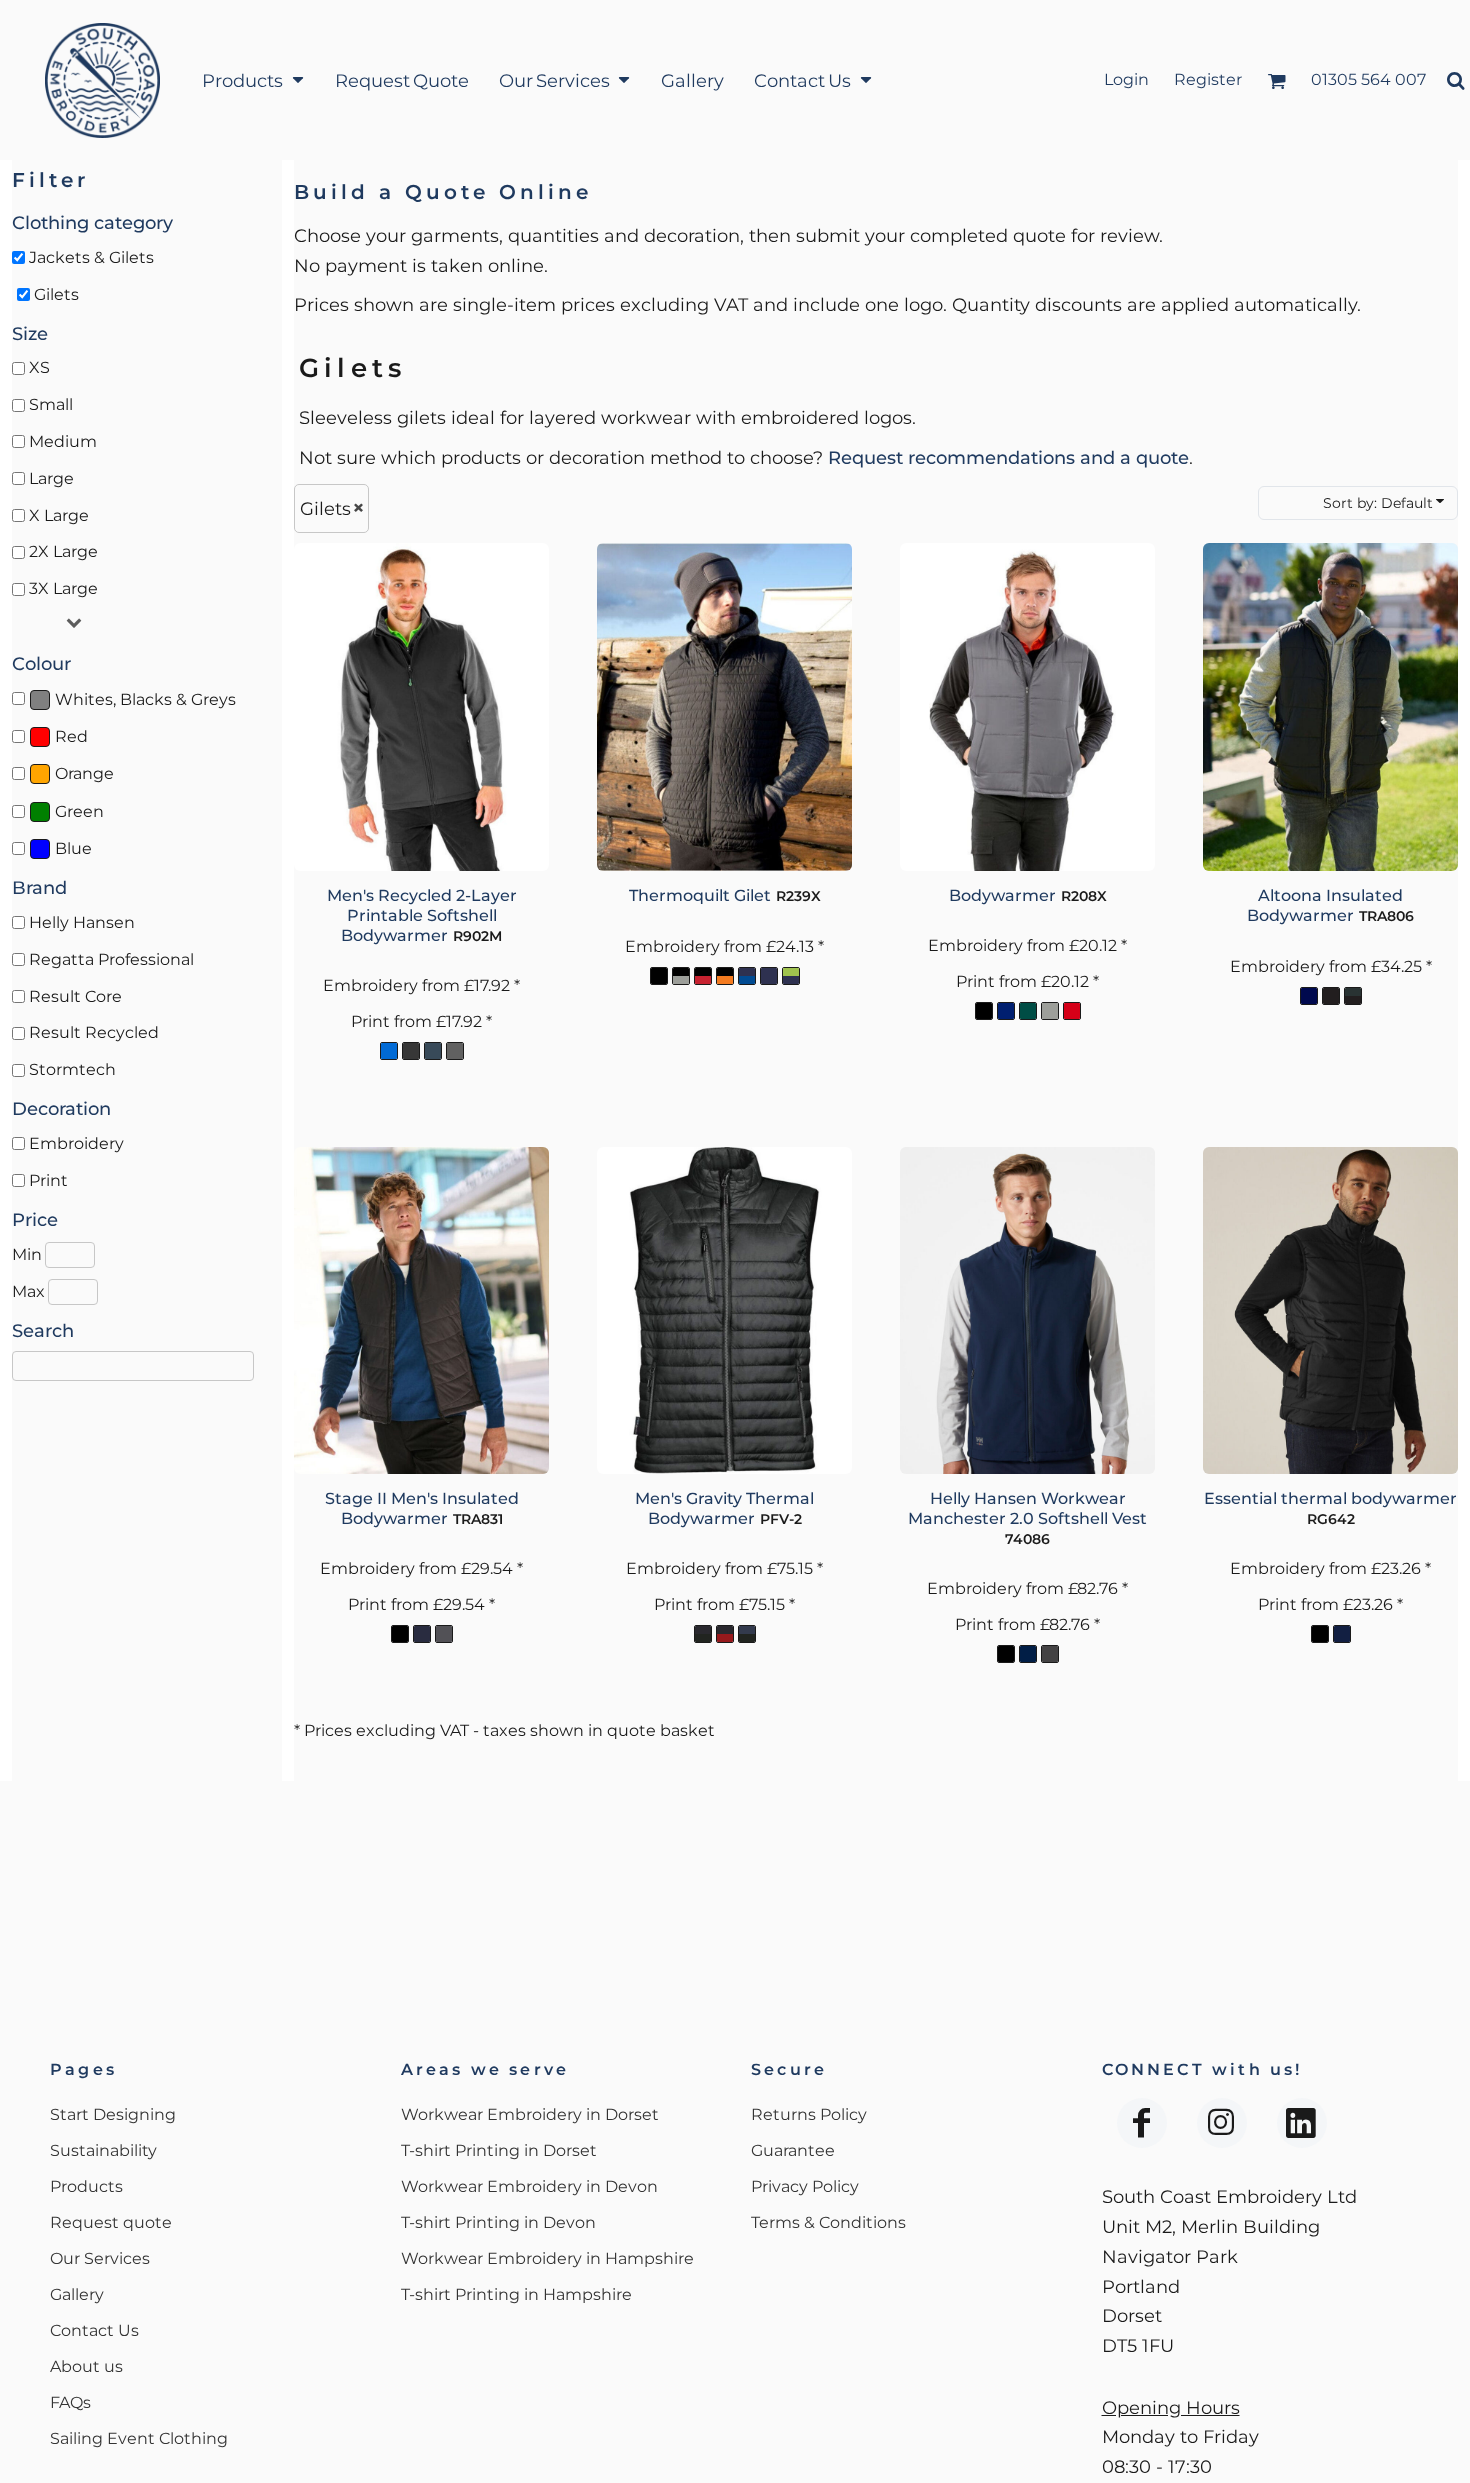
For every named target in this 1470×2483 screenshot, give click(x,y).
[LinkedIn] (1302, 2123)
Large (51, 478)
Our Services (100, 2258)
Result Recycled (94, 1032)
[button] (253, 80)
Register (1208, 79)
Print (48, 1180)
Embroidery (76, 1143)
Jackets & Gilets (91, 257)
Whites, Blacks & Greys (145, 699)
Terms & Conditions (828, 2222)
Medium (63, 441)
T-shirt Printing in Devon (498, 2222)
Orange (84, 773)
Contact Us (94, 2330)
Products (86, 2186)
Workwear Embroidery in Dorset (530, 2114)
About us (86, 2366)
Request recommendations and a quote (1008, 458)
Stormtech (72, 1069)
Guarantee (793, 2150)
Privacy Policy (805, 2186)
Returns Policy (809, 2114)
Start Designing (113, 2114)
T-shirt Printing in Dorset (499, 2150)
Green (79, 811)
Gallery (77, 2294)
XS (39, 367)
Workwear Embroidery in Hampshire (547, 2258)
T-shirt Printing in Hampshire (516, 2294)
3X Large (63, 588)
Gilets (56, 294)
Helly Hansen (82, 922)
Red (71, 736)
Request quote (111, 2222)
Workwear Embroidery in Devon (529, 2186)
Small (51, 404)
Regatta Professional (111, 959)
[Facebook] (1142, 2123)
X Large (59, 515)
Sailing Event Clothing (139, 2438)
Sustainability (103, 2150)
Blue (73, 848)
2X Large (63, 551)
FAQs (70, 2402)
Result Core (75, 996)
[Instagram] (1222, 2123)
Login (1126, 79)
